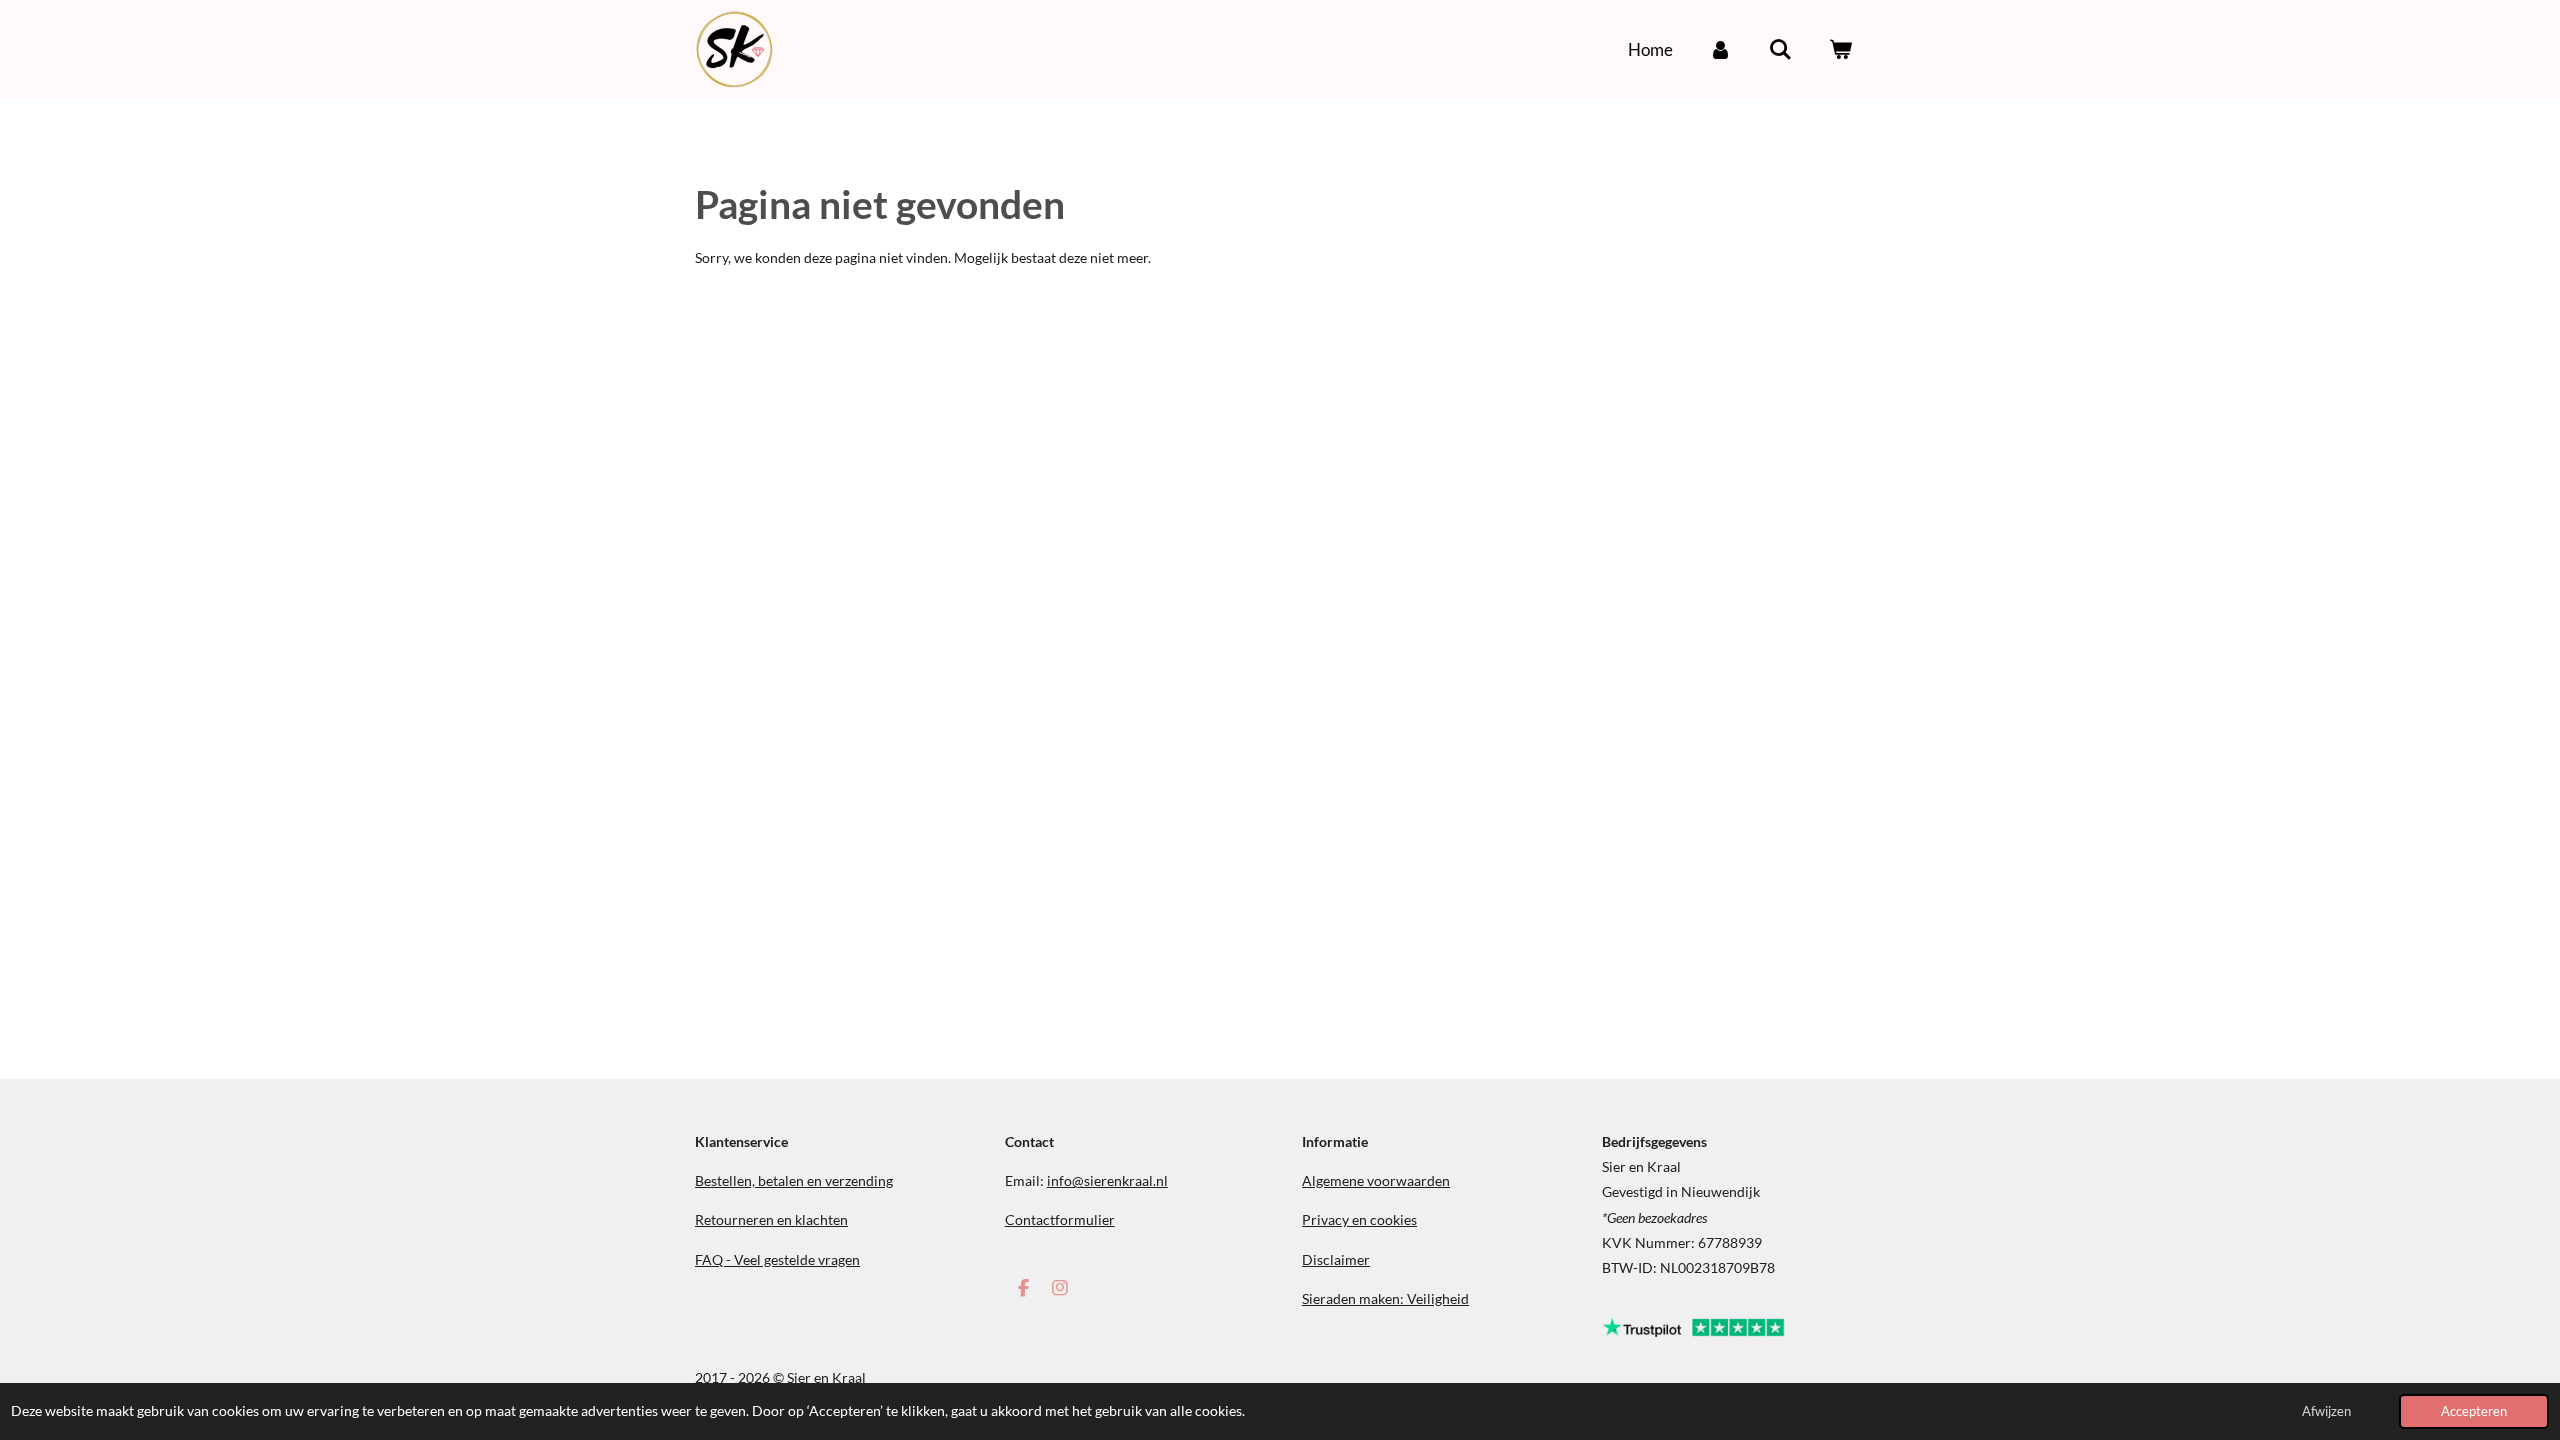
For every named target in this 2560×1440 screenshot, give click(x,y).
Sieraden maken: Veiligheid (1385, 1298)
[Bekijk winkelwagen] (1840, 50)
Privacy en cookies (1359, 1219)
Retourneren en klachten (771, 1219)
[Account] (1721, 50)
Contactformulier (1060, 1219)
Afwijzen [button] (2326, 1411)
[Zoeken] (1780, 50)
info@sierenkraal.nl (1107, 1180)
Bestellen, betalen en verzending (794, 1180)
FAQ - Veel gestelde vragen (777, 1259)
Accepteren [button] (2474, 1411)
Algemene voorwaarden (1376, 1180)
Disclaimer (1336, 1259)
